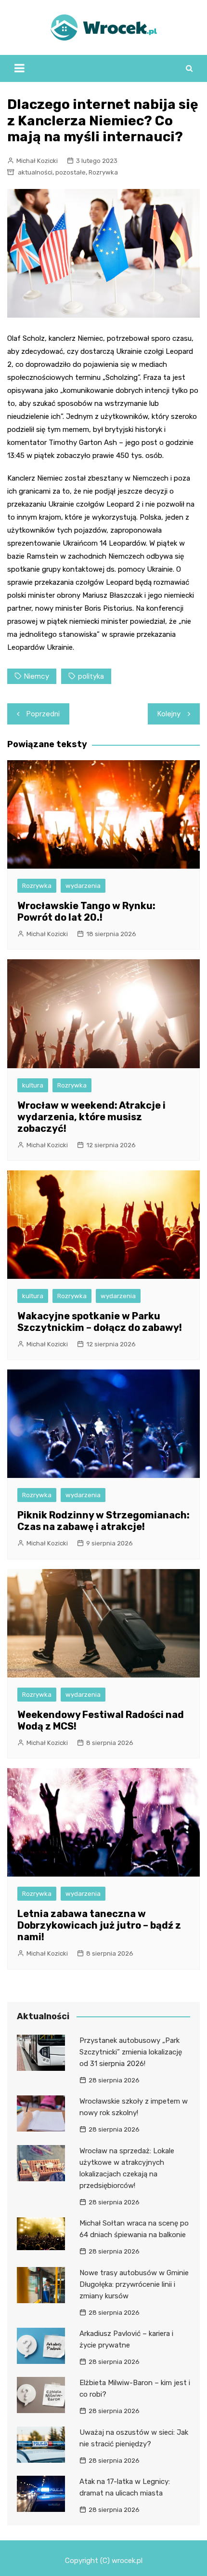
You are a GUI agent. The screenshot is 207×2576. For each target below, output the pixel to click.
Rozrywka (103, 172)
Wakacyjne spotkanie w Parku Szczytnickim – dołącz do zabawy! (100, 1322)
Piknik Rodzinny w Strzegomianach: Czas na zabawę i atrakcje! (103, 1521)
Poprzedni (43, 714)
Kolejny (169, 714)
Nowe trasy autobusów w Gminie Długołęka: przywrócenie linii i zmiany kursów (134, 2284)
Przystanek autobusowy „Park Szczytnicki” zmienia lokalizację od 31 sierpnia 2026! (131, 2052)
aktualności (35, 172)
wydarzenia (83, 886)
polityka (91, 676)
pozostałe (71, 172)
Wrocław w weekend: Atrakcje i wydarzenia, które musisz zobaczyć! (91, 1117)
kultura (33, 1085)
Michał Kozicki (37, 161)
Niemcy (37, 676)
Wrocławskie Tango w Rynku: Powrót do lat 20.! (86, 912)
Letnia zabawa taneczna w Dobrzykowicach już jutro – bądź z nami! (99, 1925)
